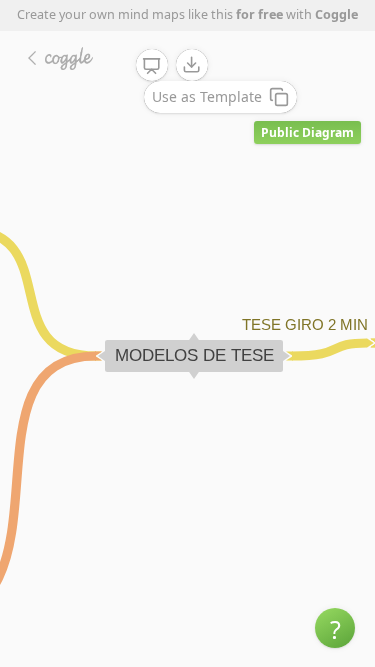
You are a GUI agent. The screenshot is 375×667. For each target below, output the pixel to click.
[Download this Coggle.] (192, 65)
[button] (335, 628)
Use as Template (207, 96)
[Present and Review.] (152, 66)
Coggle (336, 14)
